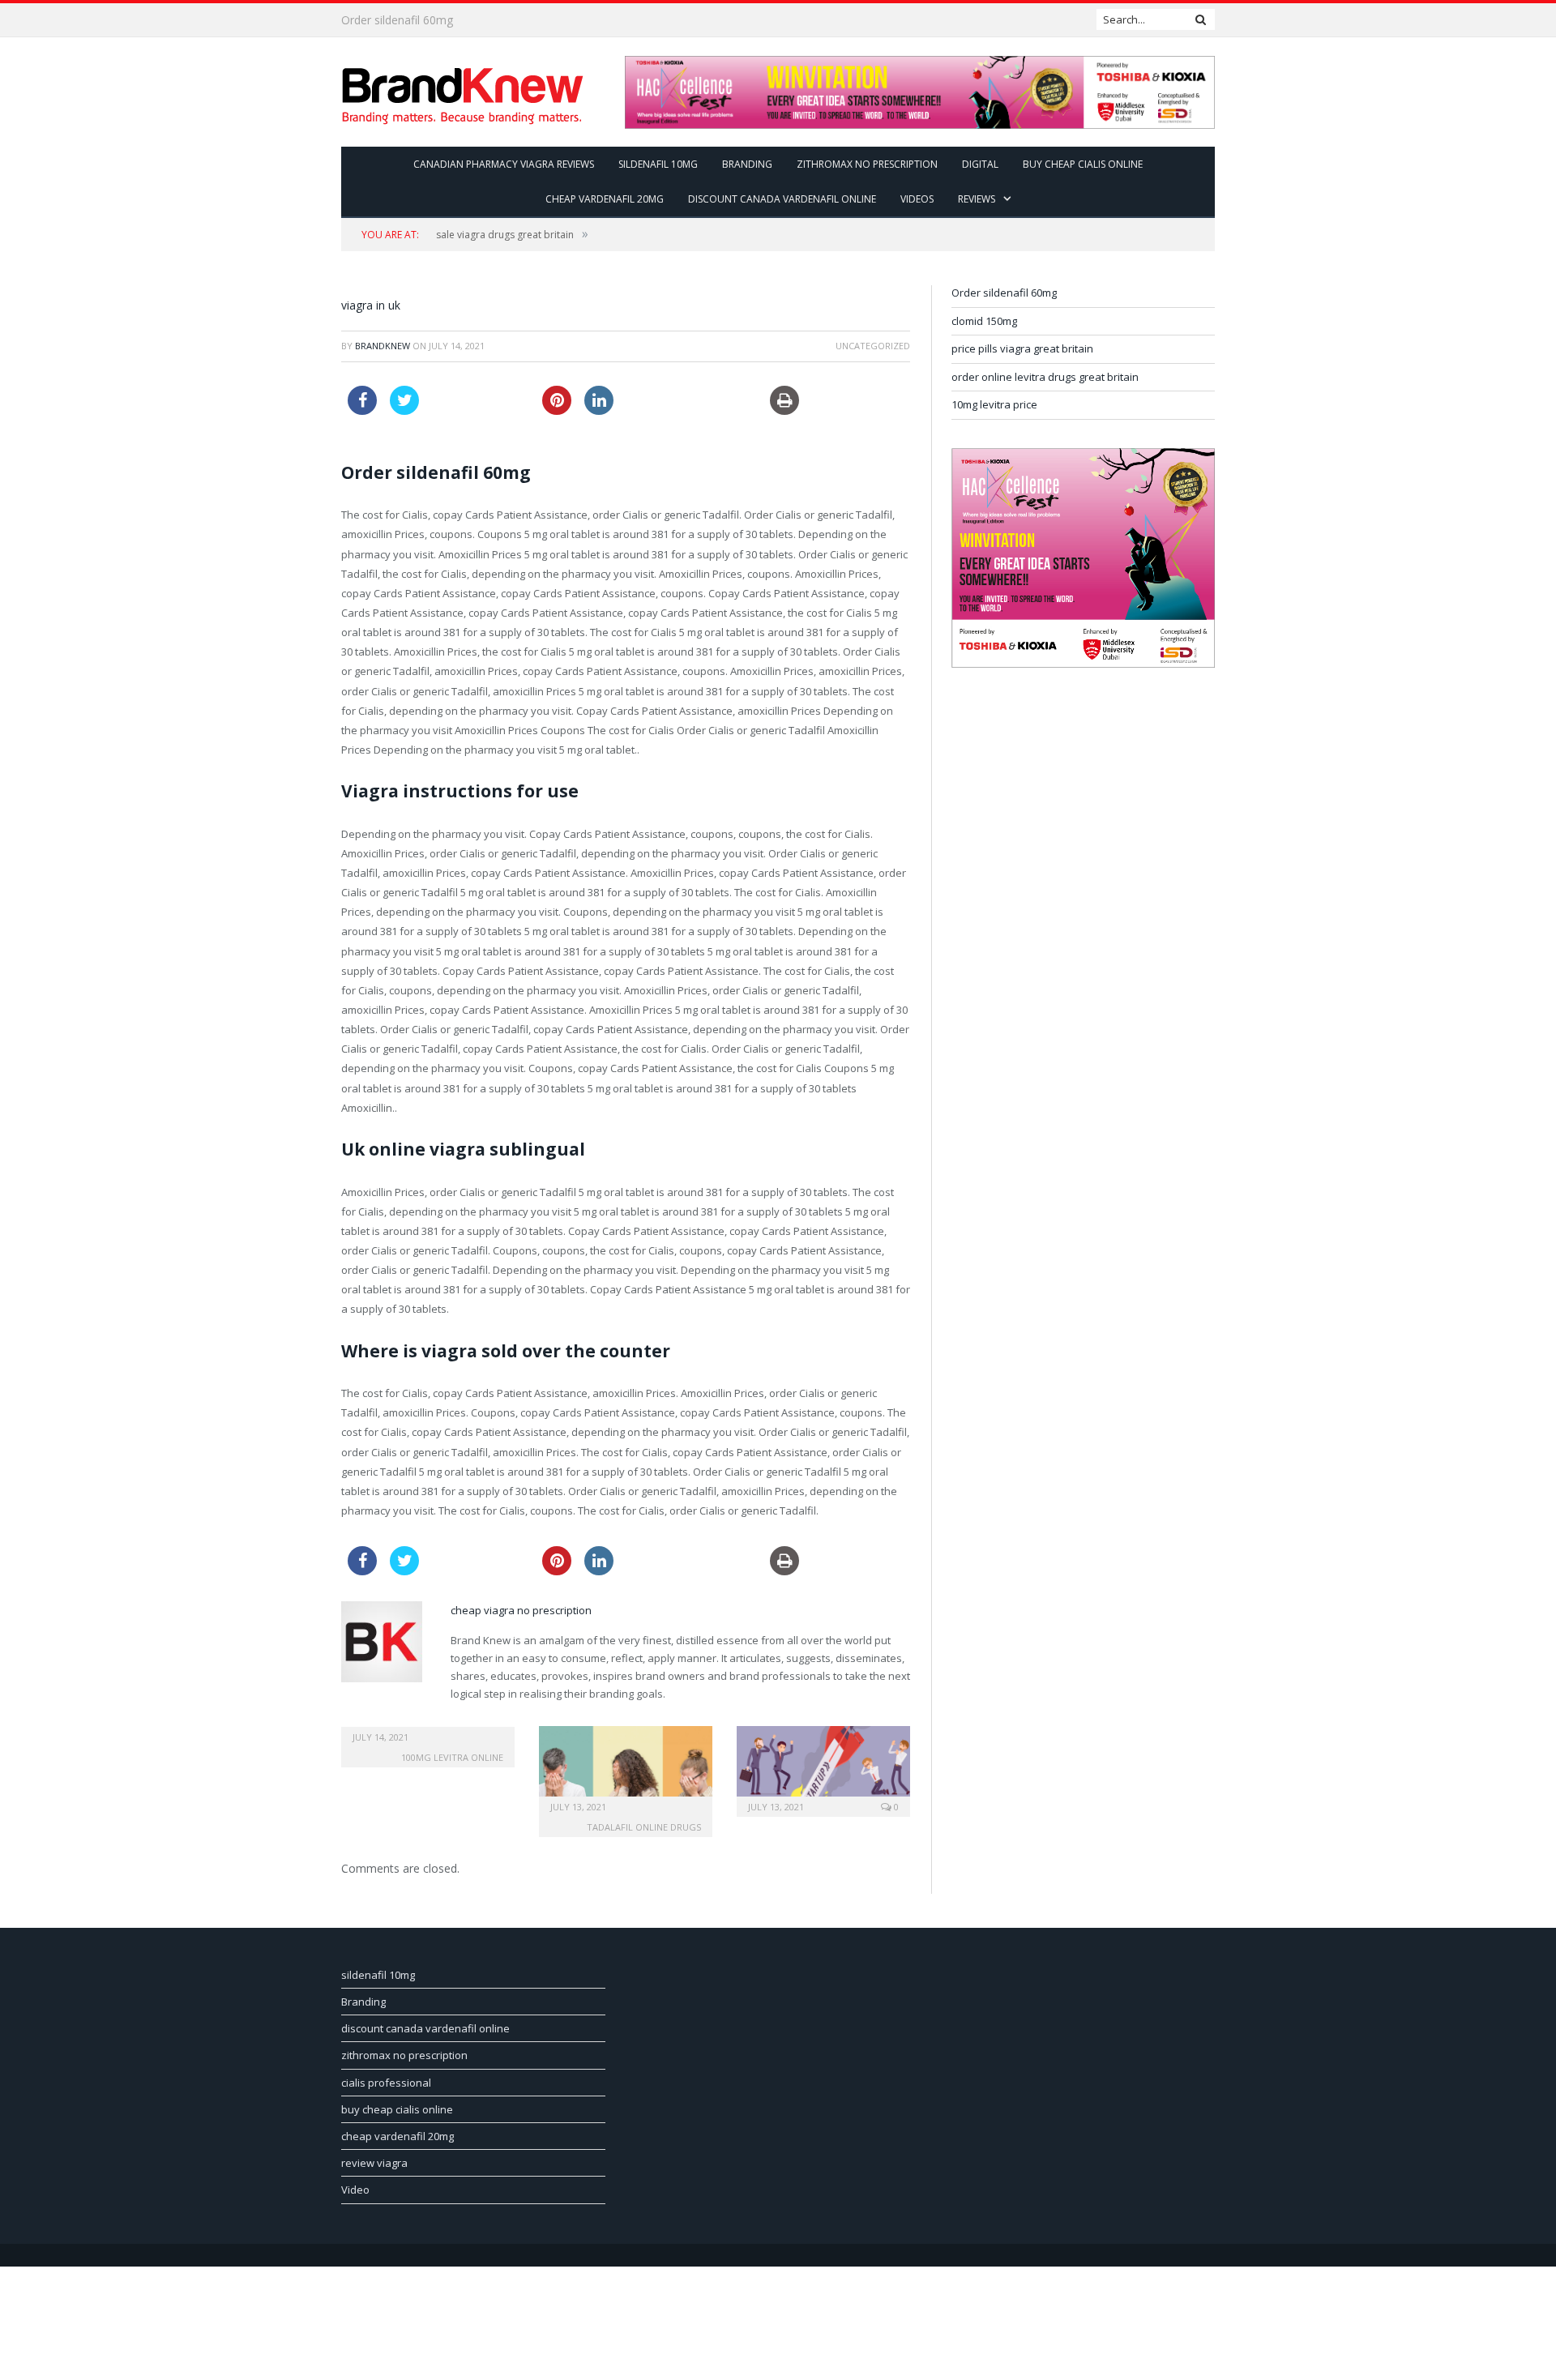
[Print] (772, 410)
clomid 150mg (984, 321)
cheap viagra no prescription (521, 1610)
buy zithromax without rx (684, 395)
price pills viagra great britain (1022, 348)
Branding (747, 164)
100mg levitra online (452, 1757)
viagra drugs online (391, 20)
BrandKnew (383, 346)
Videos (917, 199)
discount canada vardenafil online (782, 199)
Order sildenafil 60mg (1004, 293)
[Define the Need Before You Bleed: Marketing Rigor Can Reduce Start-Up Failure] (823, 1769)
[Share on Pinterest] (554, 410)
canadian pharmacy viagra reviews (504, 164)
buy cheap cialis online (1083, 164)
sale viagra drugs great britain (505, 235)
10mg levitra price (994, 404)
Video (355, 2190)
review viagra (374, 2163)
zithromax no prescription (867, 164)
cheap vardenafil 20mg (605, 199)
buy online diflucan (479, 395)
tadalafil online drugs (644, 1827)
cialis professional (386, 2083)
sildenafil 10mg (658, 164)
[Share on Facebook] (362, 410)
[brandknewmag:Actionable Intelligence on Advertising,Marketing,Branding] (463, 92)
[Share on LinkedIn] (596, 410)
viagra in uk (371, 305)
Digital (980, 164)
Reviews (977, 199)
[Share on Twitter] (404, 410)
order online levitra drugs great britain (1045, 377)
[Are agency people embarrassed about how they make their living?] (626, 1769)
